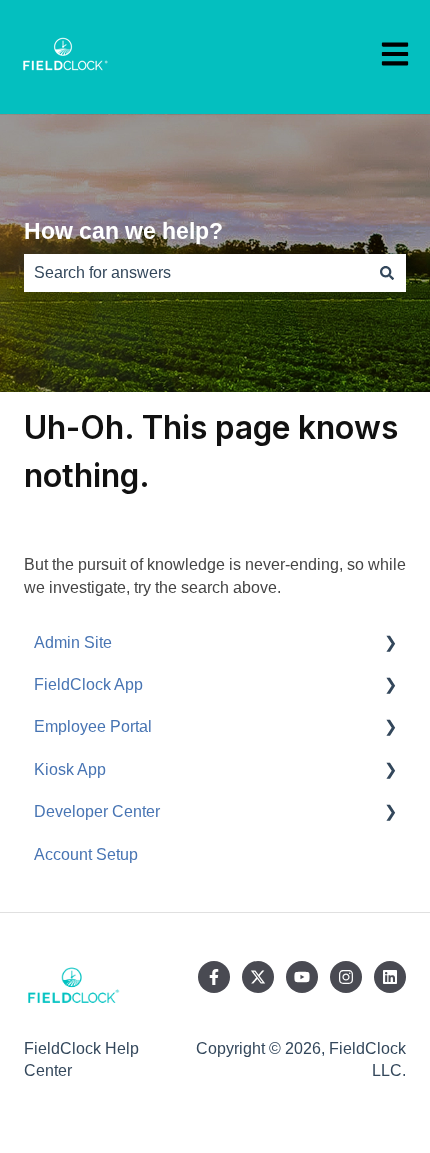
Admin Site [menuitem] (73, 642)
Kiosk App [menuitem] (70, 769)
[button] (390, 644)
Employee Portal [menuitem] (93, 726)
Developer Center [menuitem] (97, 811)
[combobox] (196, 273)
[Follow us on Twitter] (258, 977)
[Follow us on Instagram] (346, 977)
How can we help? (123, 231)
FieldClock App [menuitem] (88, 684)
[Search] (387, 273)
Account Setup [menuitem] (86, 854)
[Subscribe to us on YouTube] (302, 977)
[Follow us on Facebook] (214, 977)
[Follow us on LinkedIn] (390, 977)
